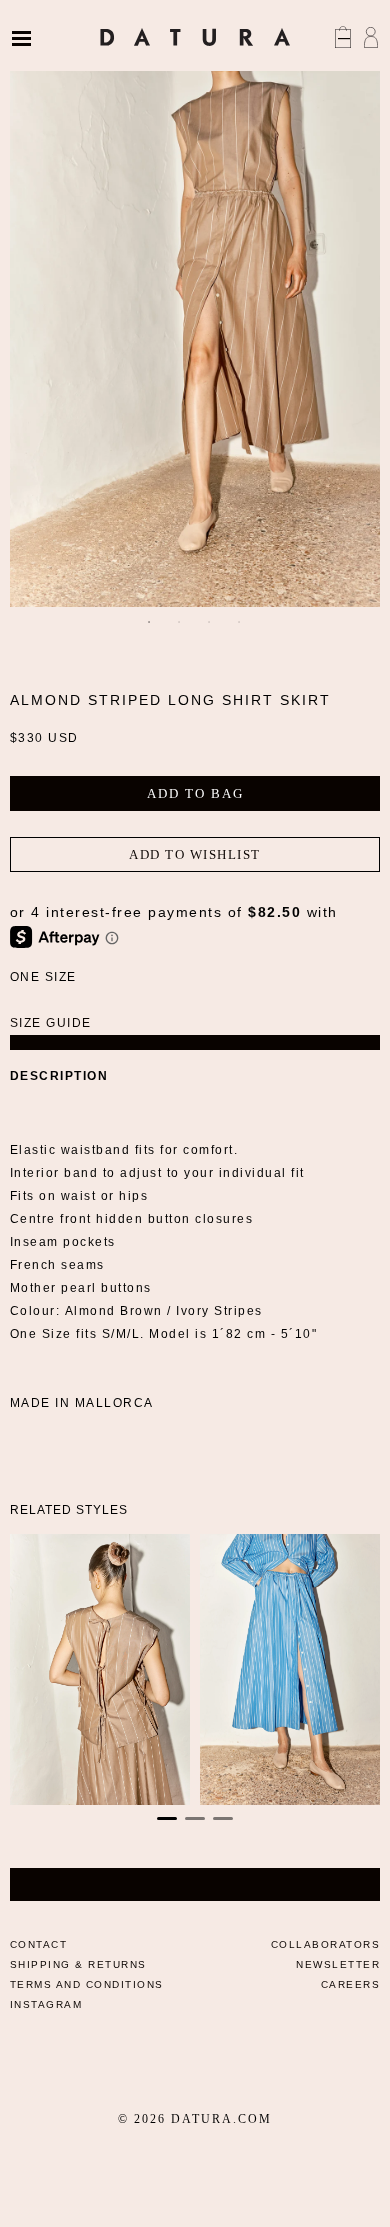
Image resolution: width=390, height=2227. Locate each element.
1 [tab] (150, 622)
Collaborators (326, 1944)
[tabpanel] (195, 328)
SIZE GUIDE (51, 1023)
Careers (351, 1984)
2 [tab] (180, 622)
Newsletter (338, 1964)
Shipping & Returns (78, 1964)
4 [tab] (240, 622)
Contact (39, 1944)
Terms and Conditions (87, 1984)
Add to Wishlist (195, 854)
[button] (167, 1818)
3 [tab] (210, 622)
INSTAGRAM (46, 2004)
